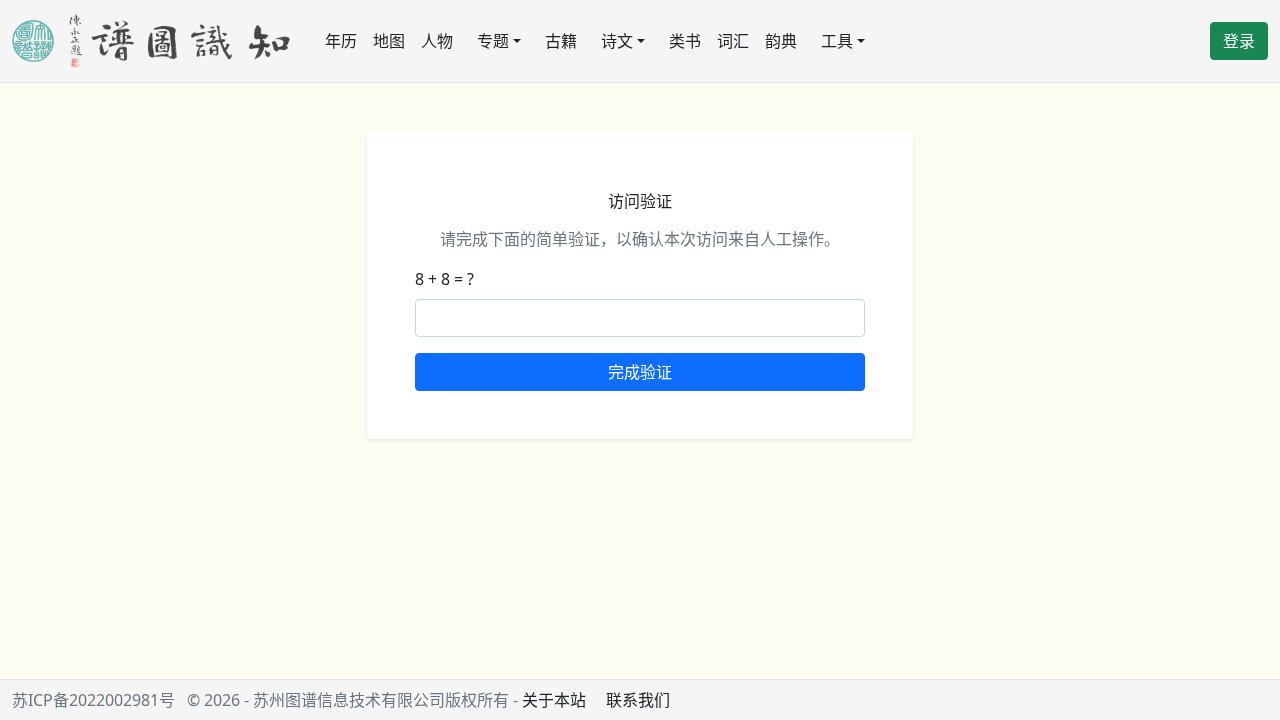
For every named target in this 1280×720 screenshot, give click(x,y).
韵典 (781, 41)
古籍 (561, 41)
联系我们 (638, 700)
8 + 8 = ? (444, 279)
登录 (1239, 41)
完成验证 (640, 372)
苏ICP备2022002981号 (93, 700)
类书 (685, 41)
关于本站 (554, 700)
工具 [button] (837, 41)
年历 (341, 41)
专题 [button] (493, 41)
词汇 (733, 41)
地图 (389, 41)
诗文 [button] (617, 41)
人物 (437, 41)
